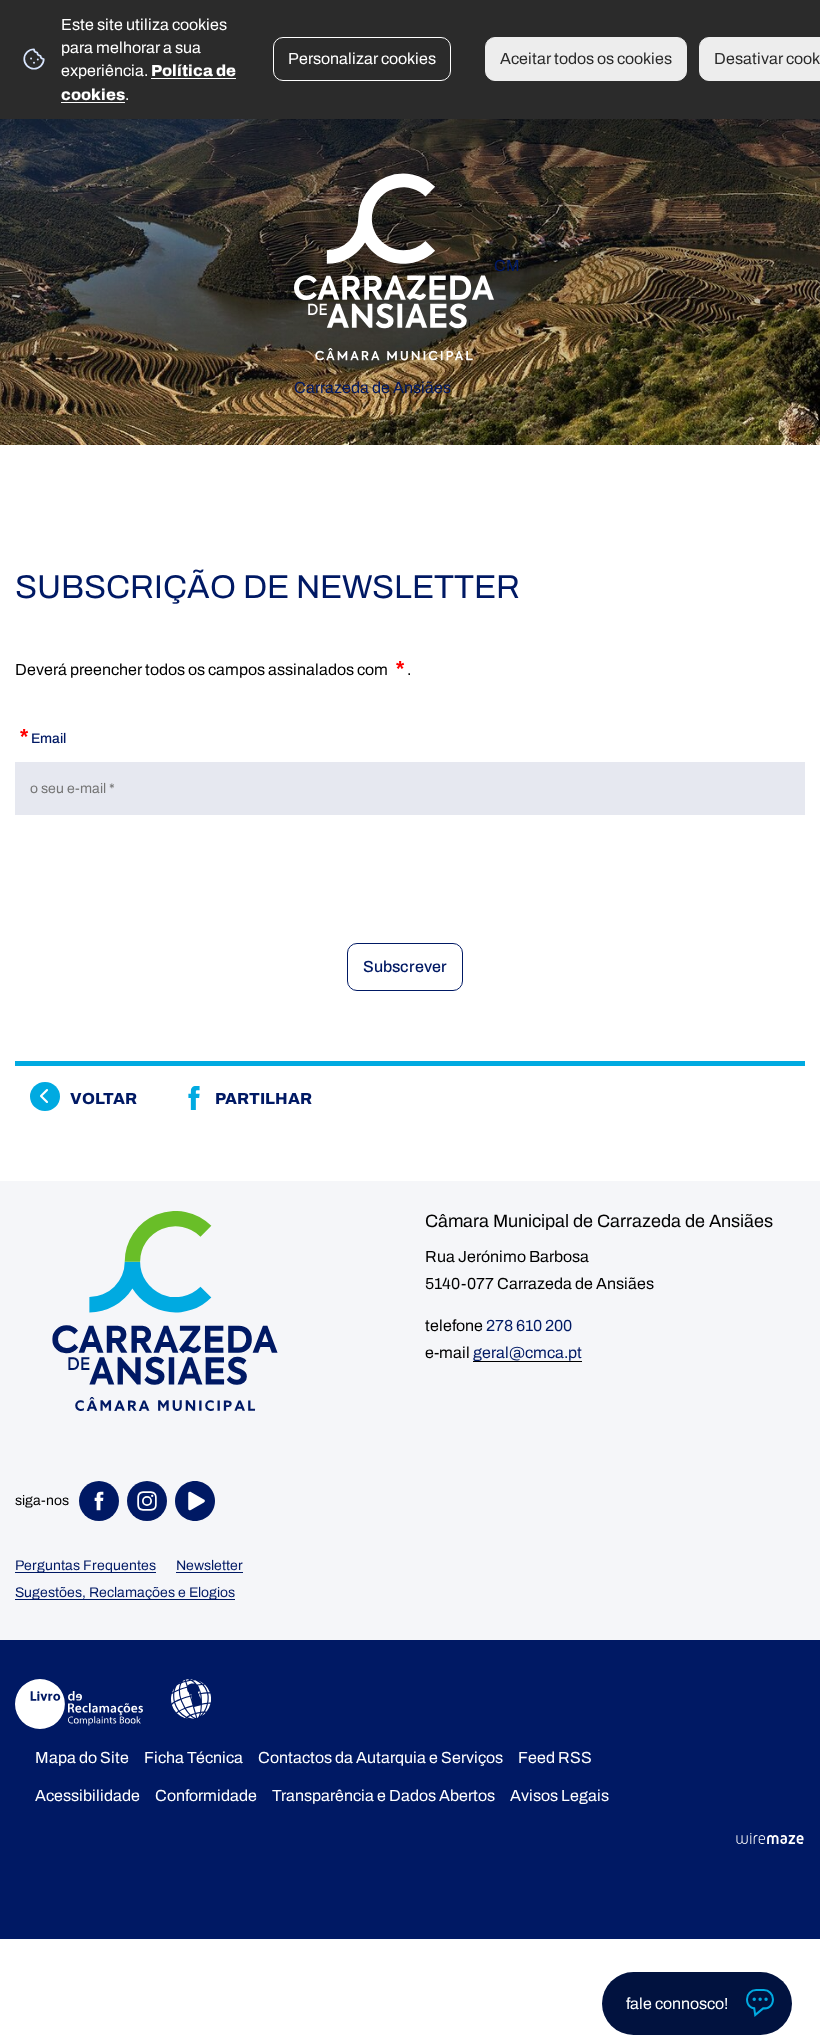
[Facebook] (103, 1501)
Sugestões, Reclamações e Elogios (125, 1592)
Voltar (103, 1098)
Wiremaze (770, 1839)
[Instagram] (151, 1501)
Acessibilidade (191, 1699)
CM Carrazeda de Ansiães (407, 315)
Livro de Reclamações (79, 1704)
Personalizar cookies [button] (362, 58)
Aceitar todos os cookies (586, 58)
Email (40, 734)
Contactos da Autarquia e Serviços (380, 1757)
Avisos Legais (559, 1795)
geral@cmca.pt (527, 1352)
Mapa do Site (82, 1757)
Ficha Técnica (193, 1757)
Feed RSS (555, 1757)
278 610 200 (529, 1325)
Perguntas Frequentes (85, 1565)
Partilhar (263, 1098)
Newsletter (209, 1565)
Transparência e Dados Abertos (383, 1795)
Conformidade (206, 1795)
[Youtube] (199, 1501)
